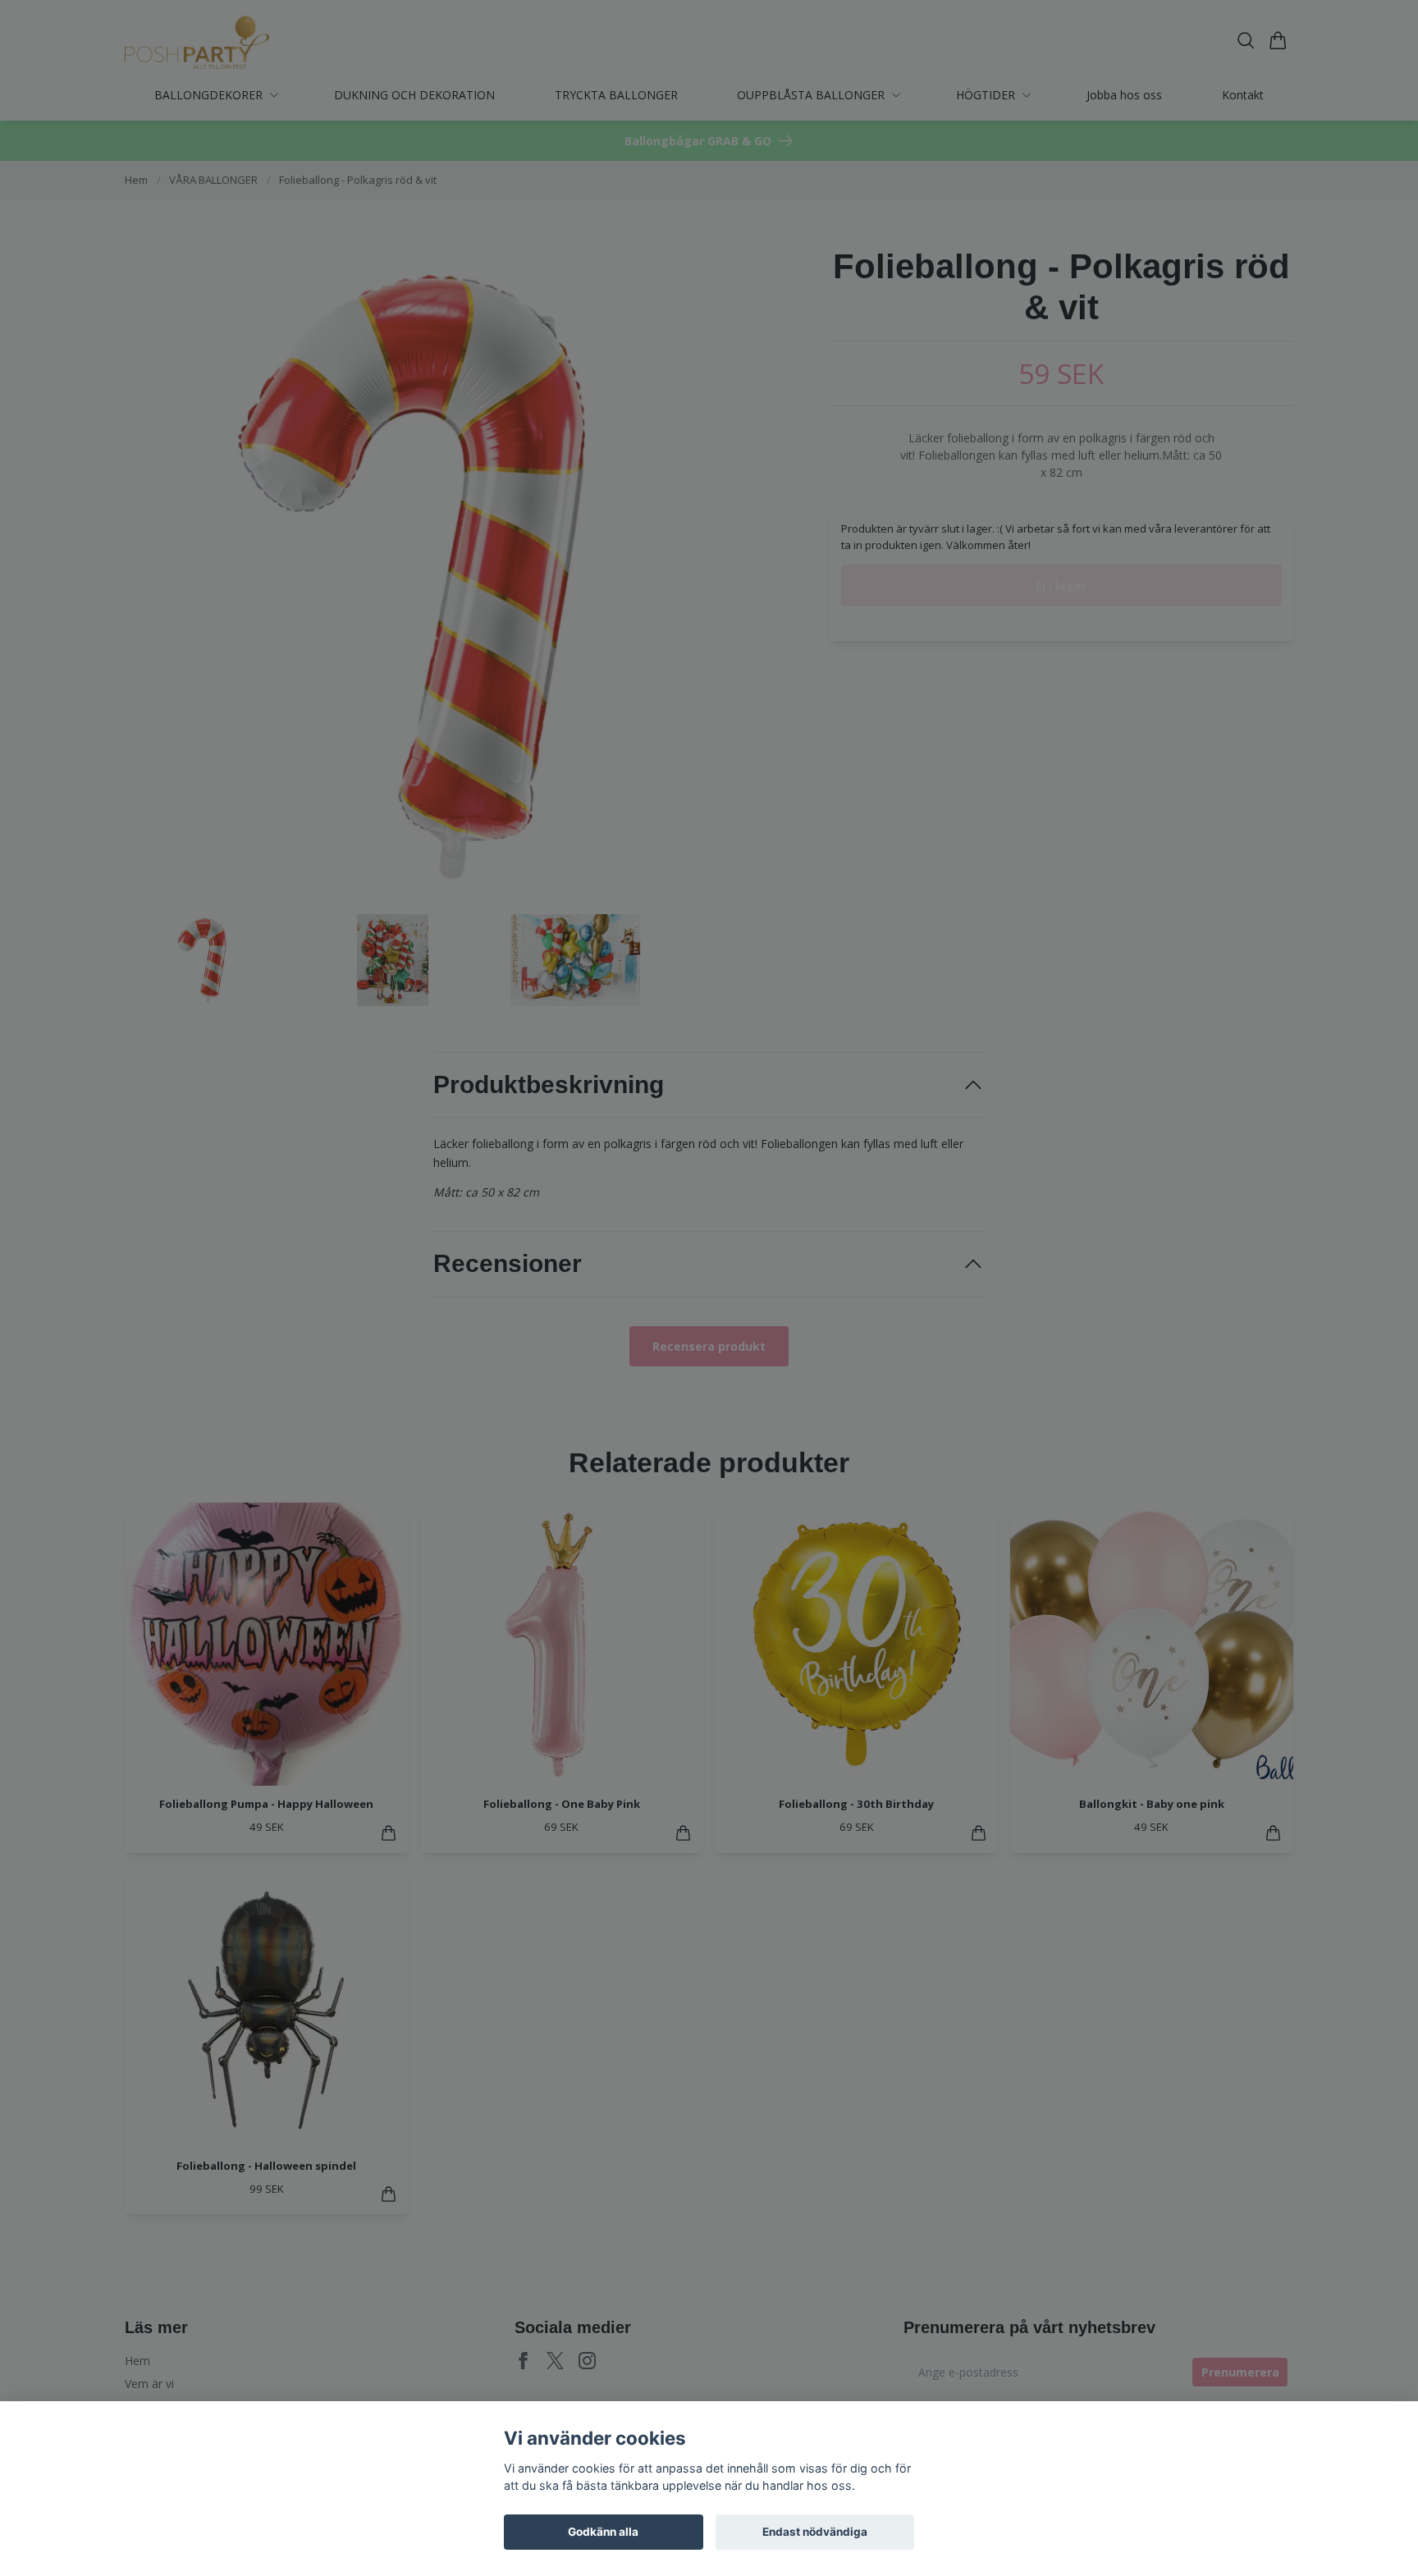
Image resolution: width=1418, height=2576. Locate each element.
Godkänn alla (603, 2532)
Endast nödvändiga (815, 2532)
